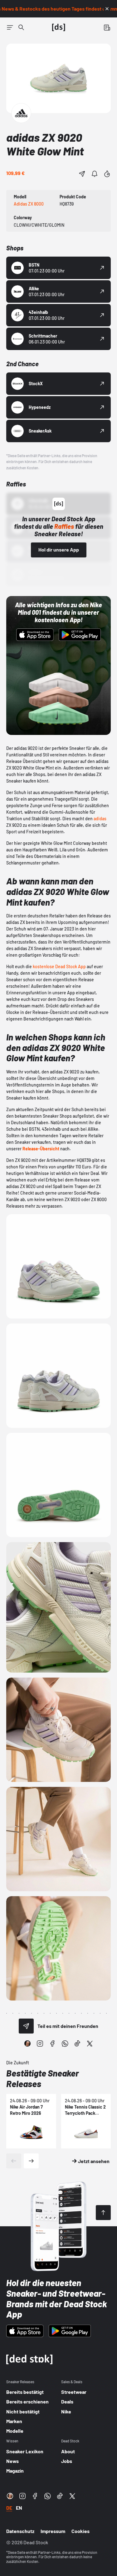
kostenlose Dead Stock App (60, 966)
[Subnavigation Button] (10, 27)
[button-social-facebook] (52, 2043)
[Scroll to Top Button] (103, 2213)
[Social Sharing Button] (26, 2026)
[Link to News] (21, 27)
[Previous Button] (14, 2161)
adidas (100, 819)
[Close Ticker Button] (107, 9)
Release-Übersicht (41, 1149)
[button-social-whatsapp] (65, 2043)
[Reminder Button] (95, 174)
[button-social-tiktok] (77, 2043)
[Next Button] (31, 2161)
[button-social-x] (90, 2043)
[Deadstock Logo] (59, 27)
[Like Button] (107, 174)
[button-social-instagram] (40, 2043)
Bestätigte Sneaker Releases (43, 2078)
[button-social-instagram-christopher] (27, 2043)
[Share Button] (82, 174)
